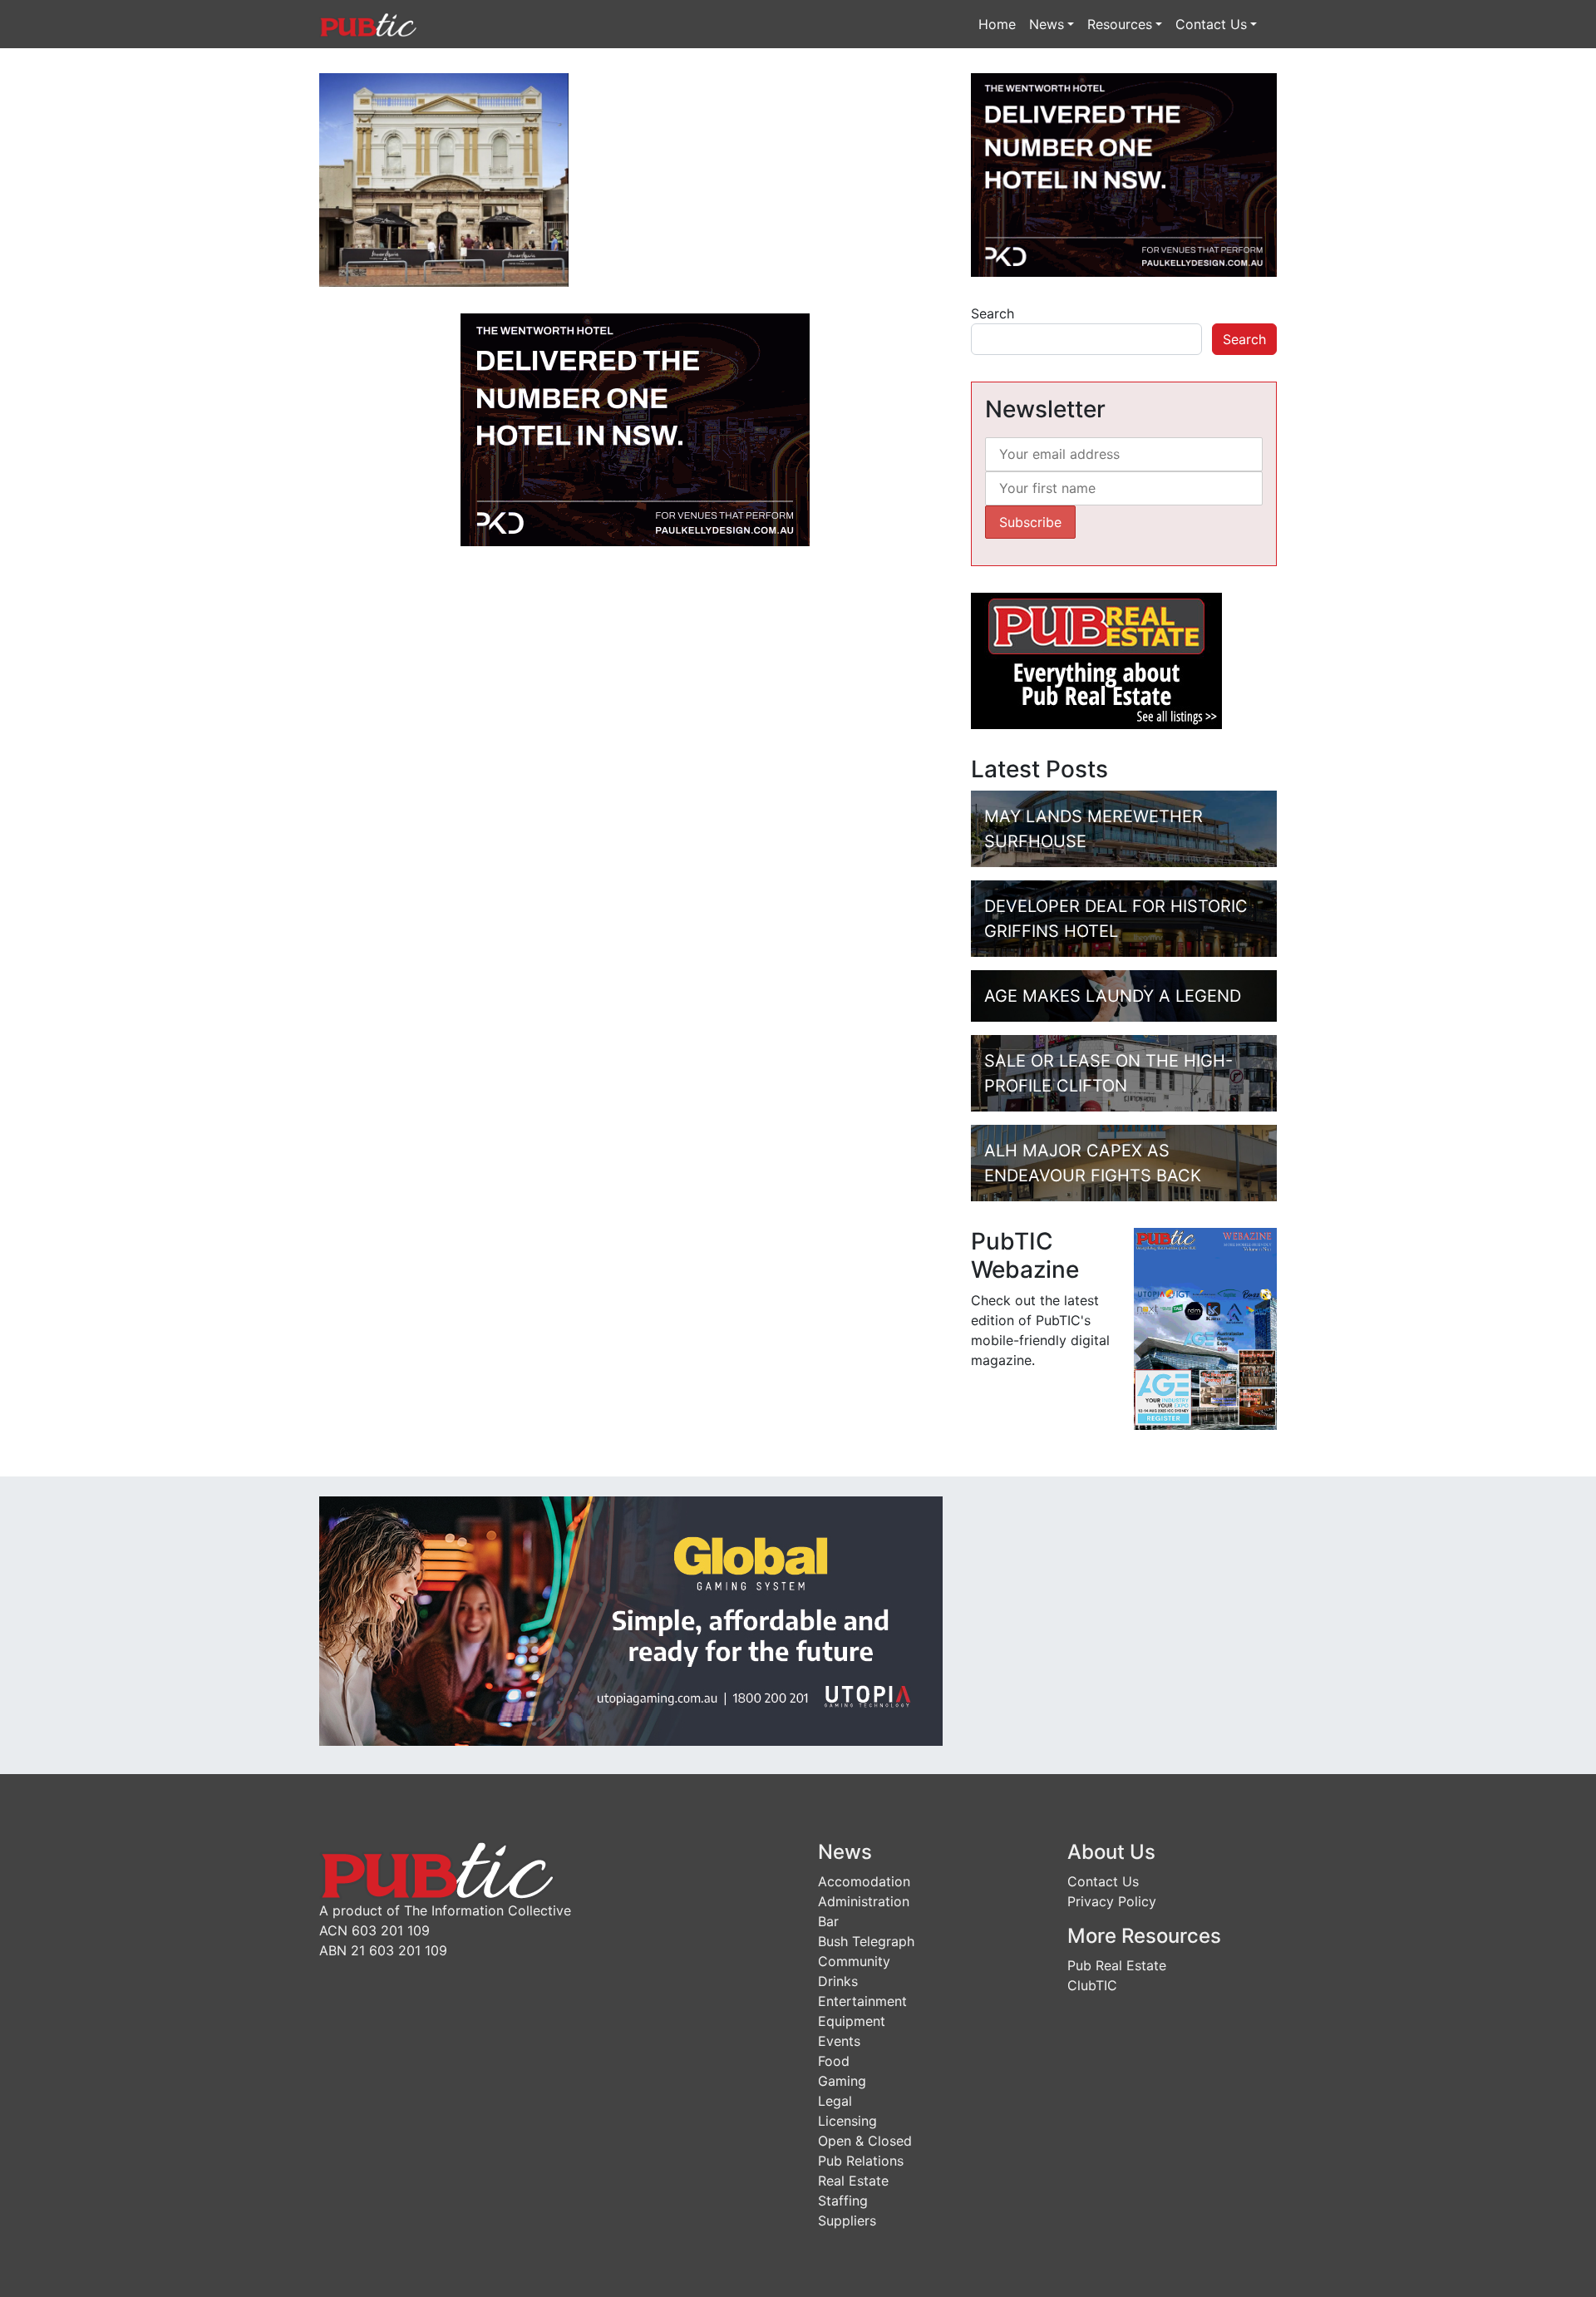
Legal (835, 2101)
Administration (864, 1901)
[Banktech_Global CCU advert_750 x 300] (631, 1620)
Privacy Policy (1112, 1901)
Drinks (838, 1981)
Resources (1120, 24)
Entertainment (862, 2001)
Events (839, 2041)
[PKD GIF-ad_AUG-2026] (635, 428)
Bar (828, 1921)
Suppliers (847, 2221)
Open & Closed (865, 2141)
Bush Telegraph (866, 1941)
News (1047, 24)
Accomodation (864, 1881)
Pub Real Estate (1117, 1965)
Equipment (852, 2021)
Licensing (847, 2121)
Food (834, 2061)
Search (993, 313)
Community (854, 1961)
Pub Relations (861, 2161)
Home (997, 24)
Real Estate (853, 2181)
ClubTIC (1092, 1985)
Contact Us (1211, 24)
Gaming (842, 2081)
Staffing (843, 2201)
